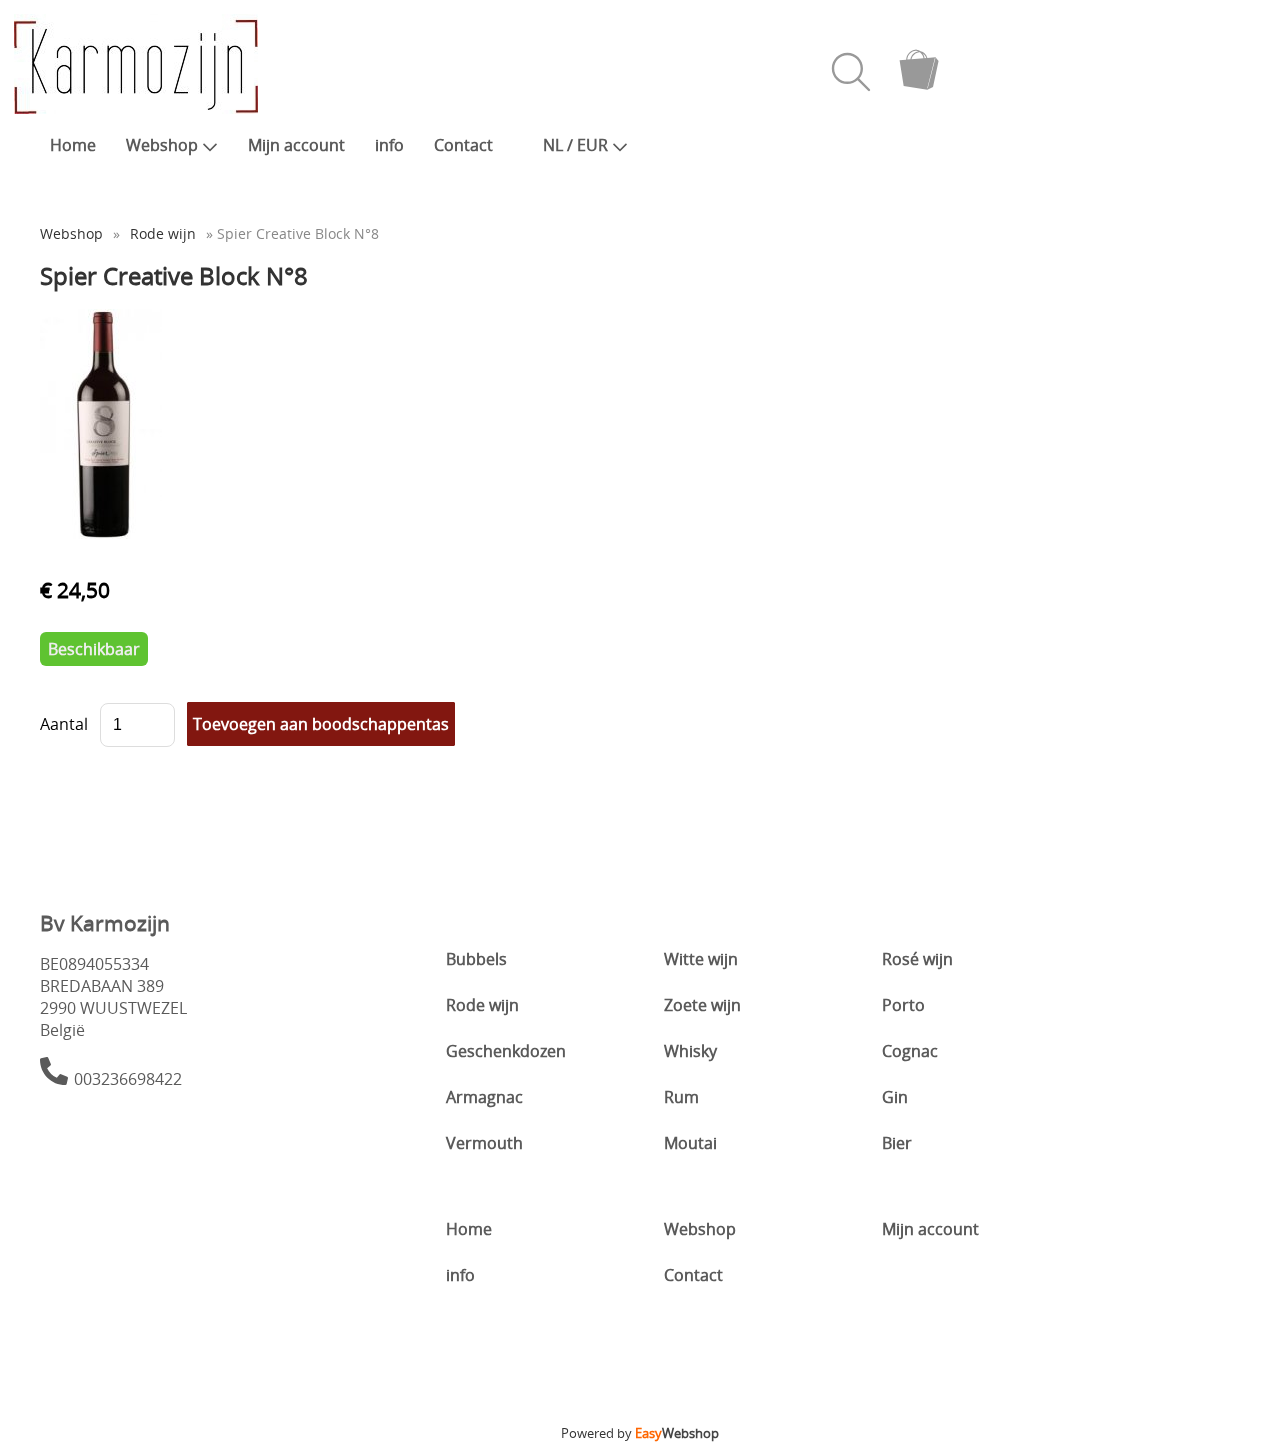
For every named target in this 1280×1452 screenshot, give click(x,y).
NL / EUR (575, 145)
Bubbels (476, 959)
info (389, 145)
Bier (897, 1143)
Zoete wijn (702, 1005)
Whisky (690, 1051)
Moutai (690, 1143)
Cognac (910, 1051)
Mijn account (296, 145)
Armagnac (484, 1097)
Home (73, 145)
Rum (681, 1097)
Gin (895, 1097)
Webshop (162, 145)
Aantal (64, 724)
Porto (903, 1005)
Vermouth (484, 1143)
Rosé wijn (917, 959)
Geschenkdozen (506, 1051)
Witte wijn (701, 959)
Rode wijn (163, 233)
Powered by (640, 1433)
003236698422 (128, 1079)
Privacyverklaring (640, 1403)
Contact (463, 145)
